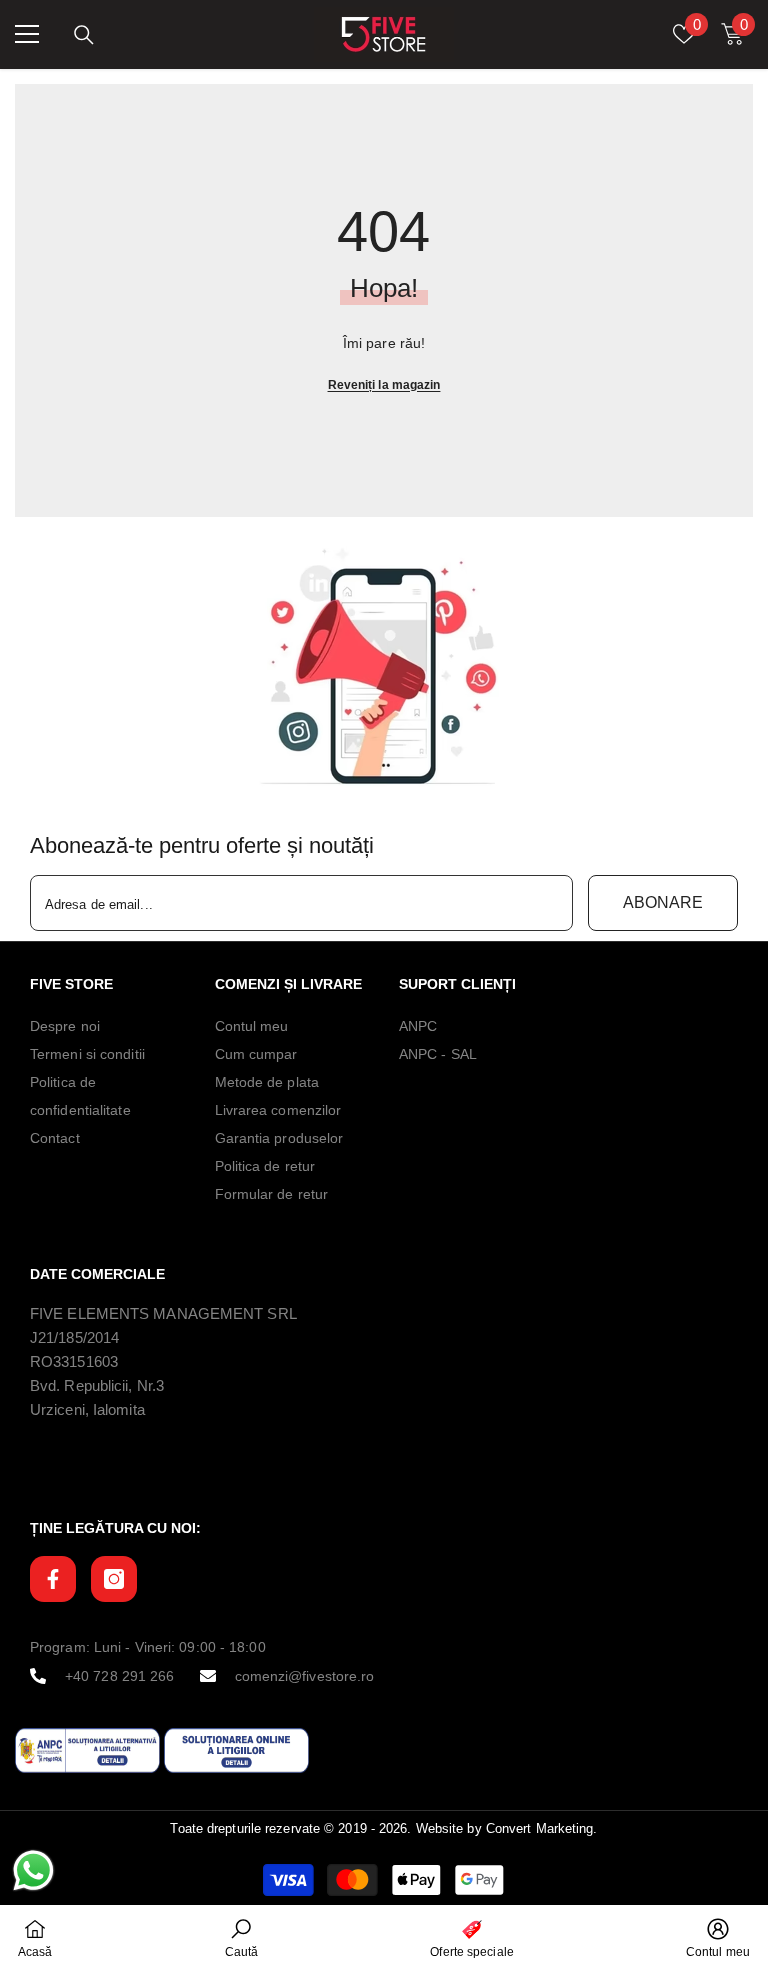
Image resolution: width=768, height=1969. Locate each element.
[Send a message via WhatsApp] (33, 1870)
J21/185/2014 (74, 1337)
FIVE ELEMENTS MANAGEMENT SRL (163, 1313)
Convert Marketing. (542, 1828)
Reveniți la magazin (384, 385)
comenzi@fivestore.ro (305, 1676)
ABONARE (663, 902)
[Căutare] (84, 35)
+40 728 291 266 (120, 1676)
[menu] (27, 34)
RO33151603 (74, 1361)
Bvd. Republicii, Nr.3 (97, 1385)
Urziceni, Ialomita (87, 1409)
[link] (384, 667)
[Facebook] (53, 1579)
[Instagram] (114, 1579)
